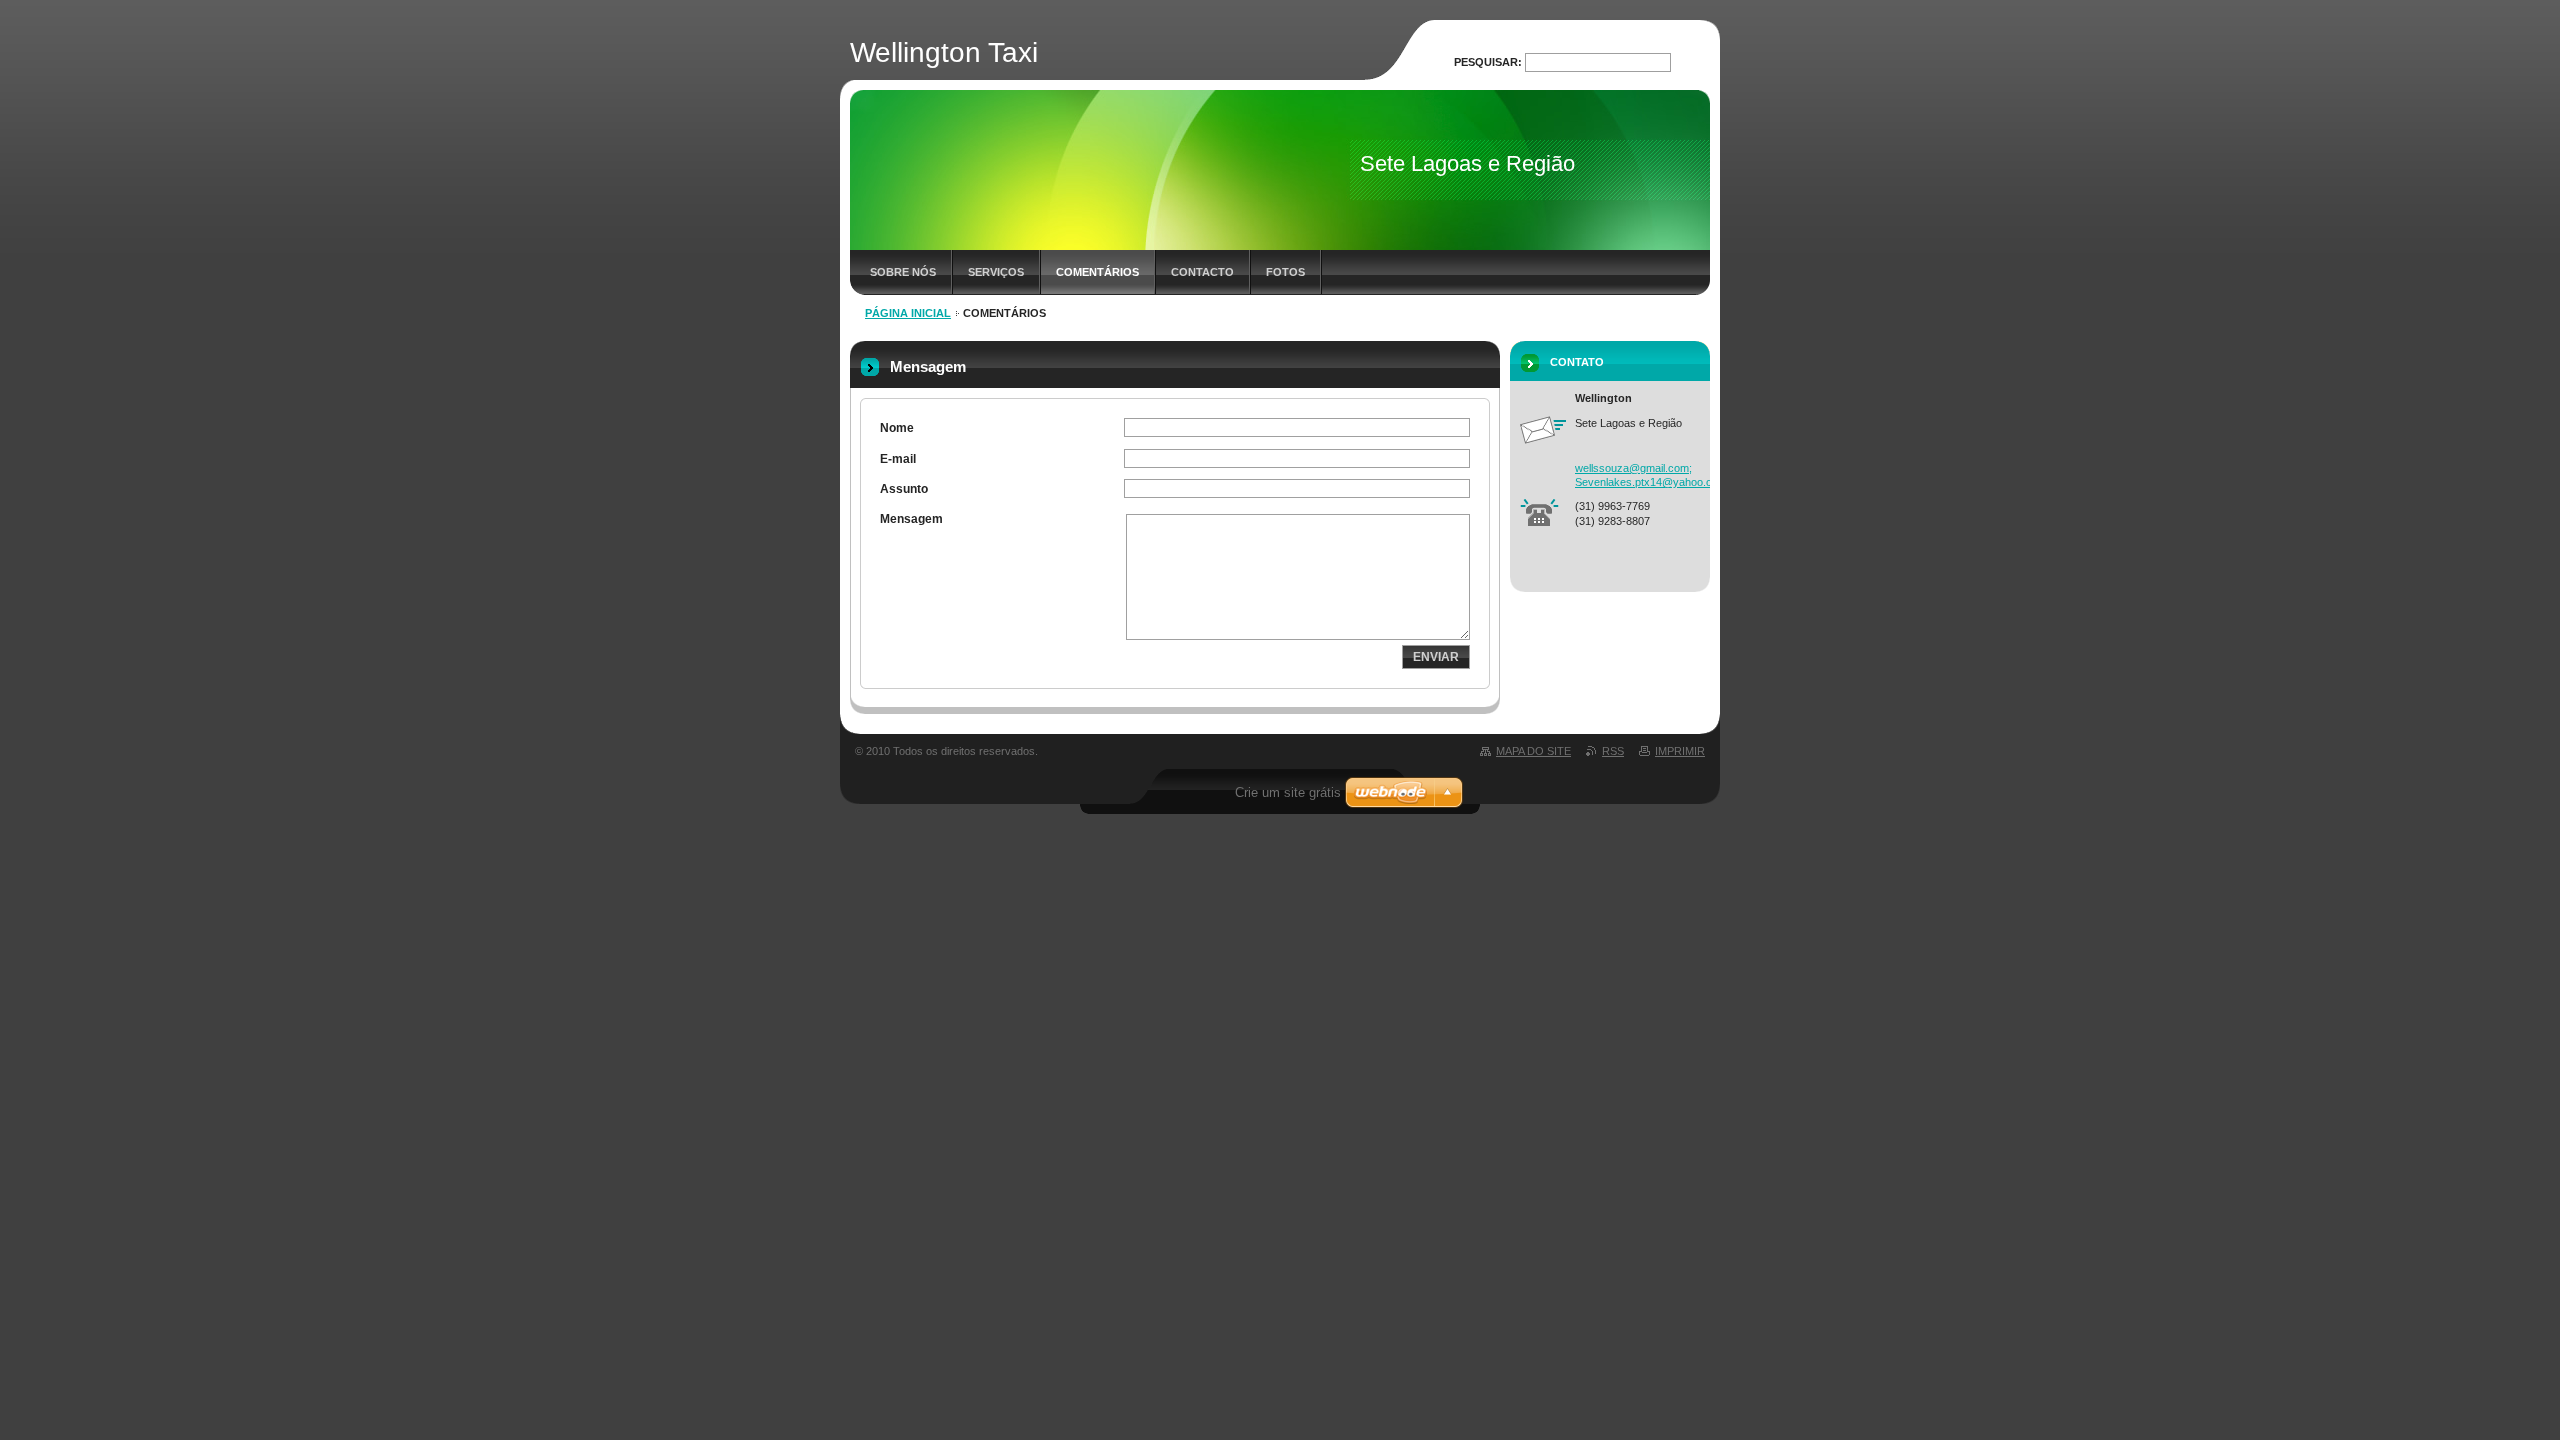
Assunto (904, 489)
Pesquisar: (1488, 62)
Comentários (1097, 272)
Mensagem (911, 519)
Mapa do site (1533, 751)
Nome (897, 428)
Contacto (1202, 272)
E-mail (898, 459)
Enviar (1436, 657)
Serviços (996, 272)
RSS (1613, 751)
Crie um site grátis (1288, 792)
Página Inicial (908, 313)
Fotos (1285, 272)
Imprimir (1680, 751)
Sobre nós (903, 272)
